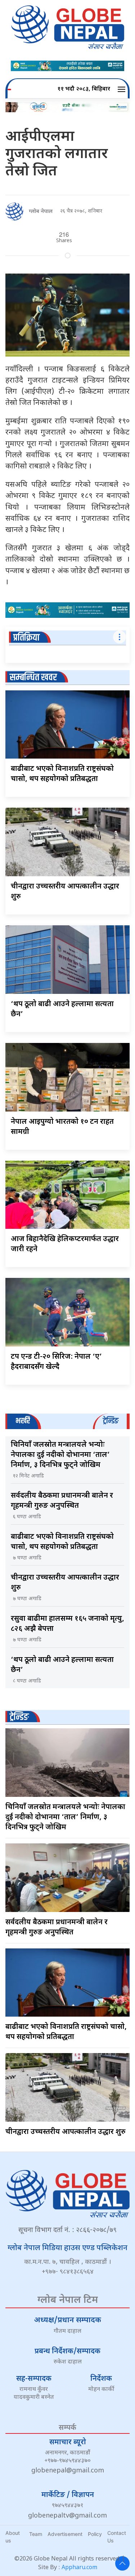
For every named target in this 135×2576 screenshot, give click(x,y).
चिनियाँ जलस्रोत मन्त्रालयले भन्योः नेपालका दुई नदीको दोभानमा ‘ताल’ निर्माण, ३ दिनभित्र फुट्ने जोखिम (60, 1455)
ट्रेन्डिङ (19, 1717)
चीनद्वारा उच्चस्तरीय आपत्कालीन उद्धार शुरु (66, 2132)
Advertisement (65, 2534)
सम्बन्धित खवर (33, 678)
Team (36, 2534)
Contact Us (117, 2537)
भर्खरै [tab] (23, 1421)
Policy (95, 2534)
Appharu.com (79, 2568)
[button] (123, 89)
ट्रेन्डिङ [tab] (111, 1421)
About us (13, 2537)
